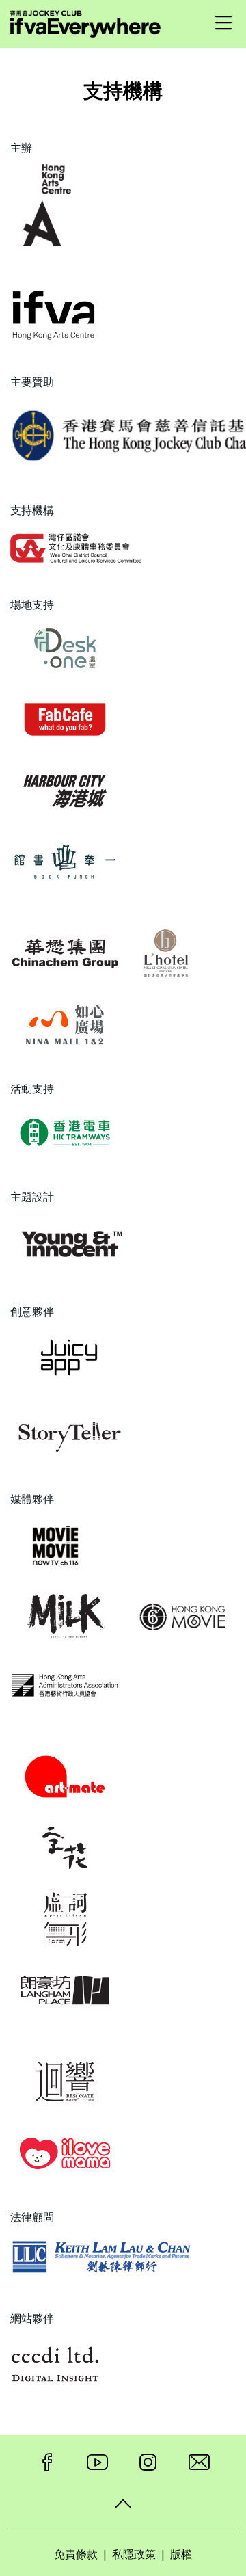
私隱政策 (134, 2554)
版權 (181, 2554)
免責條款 (76, 2554)
